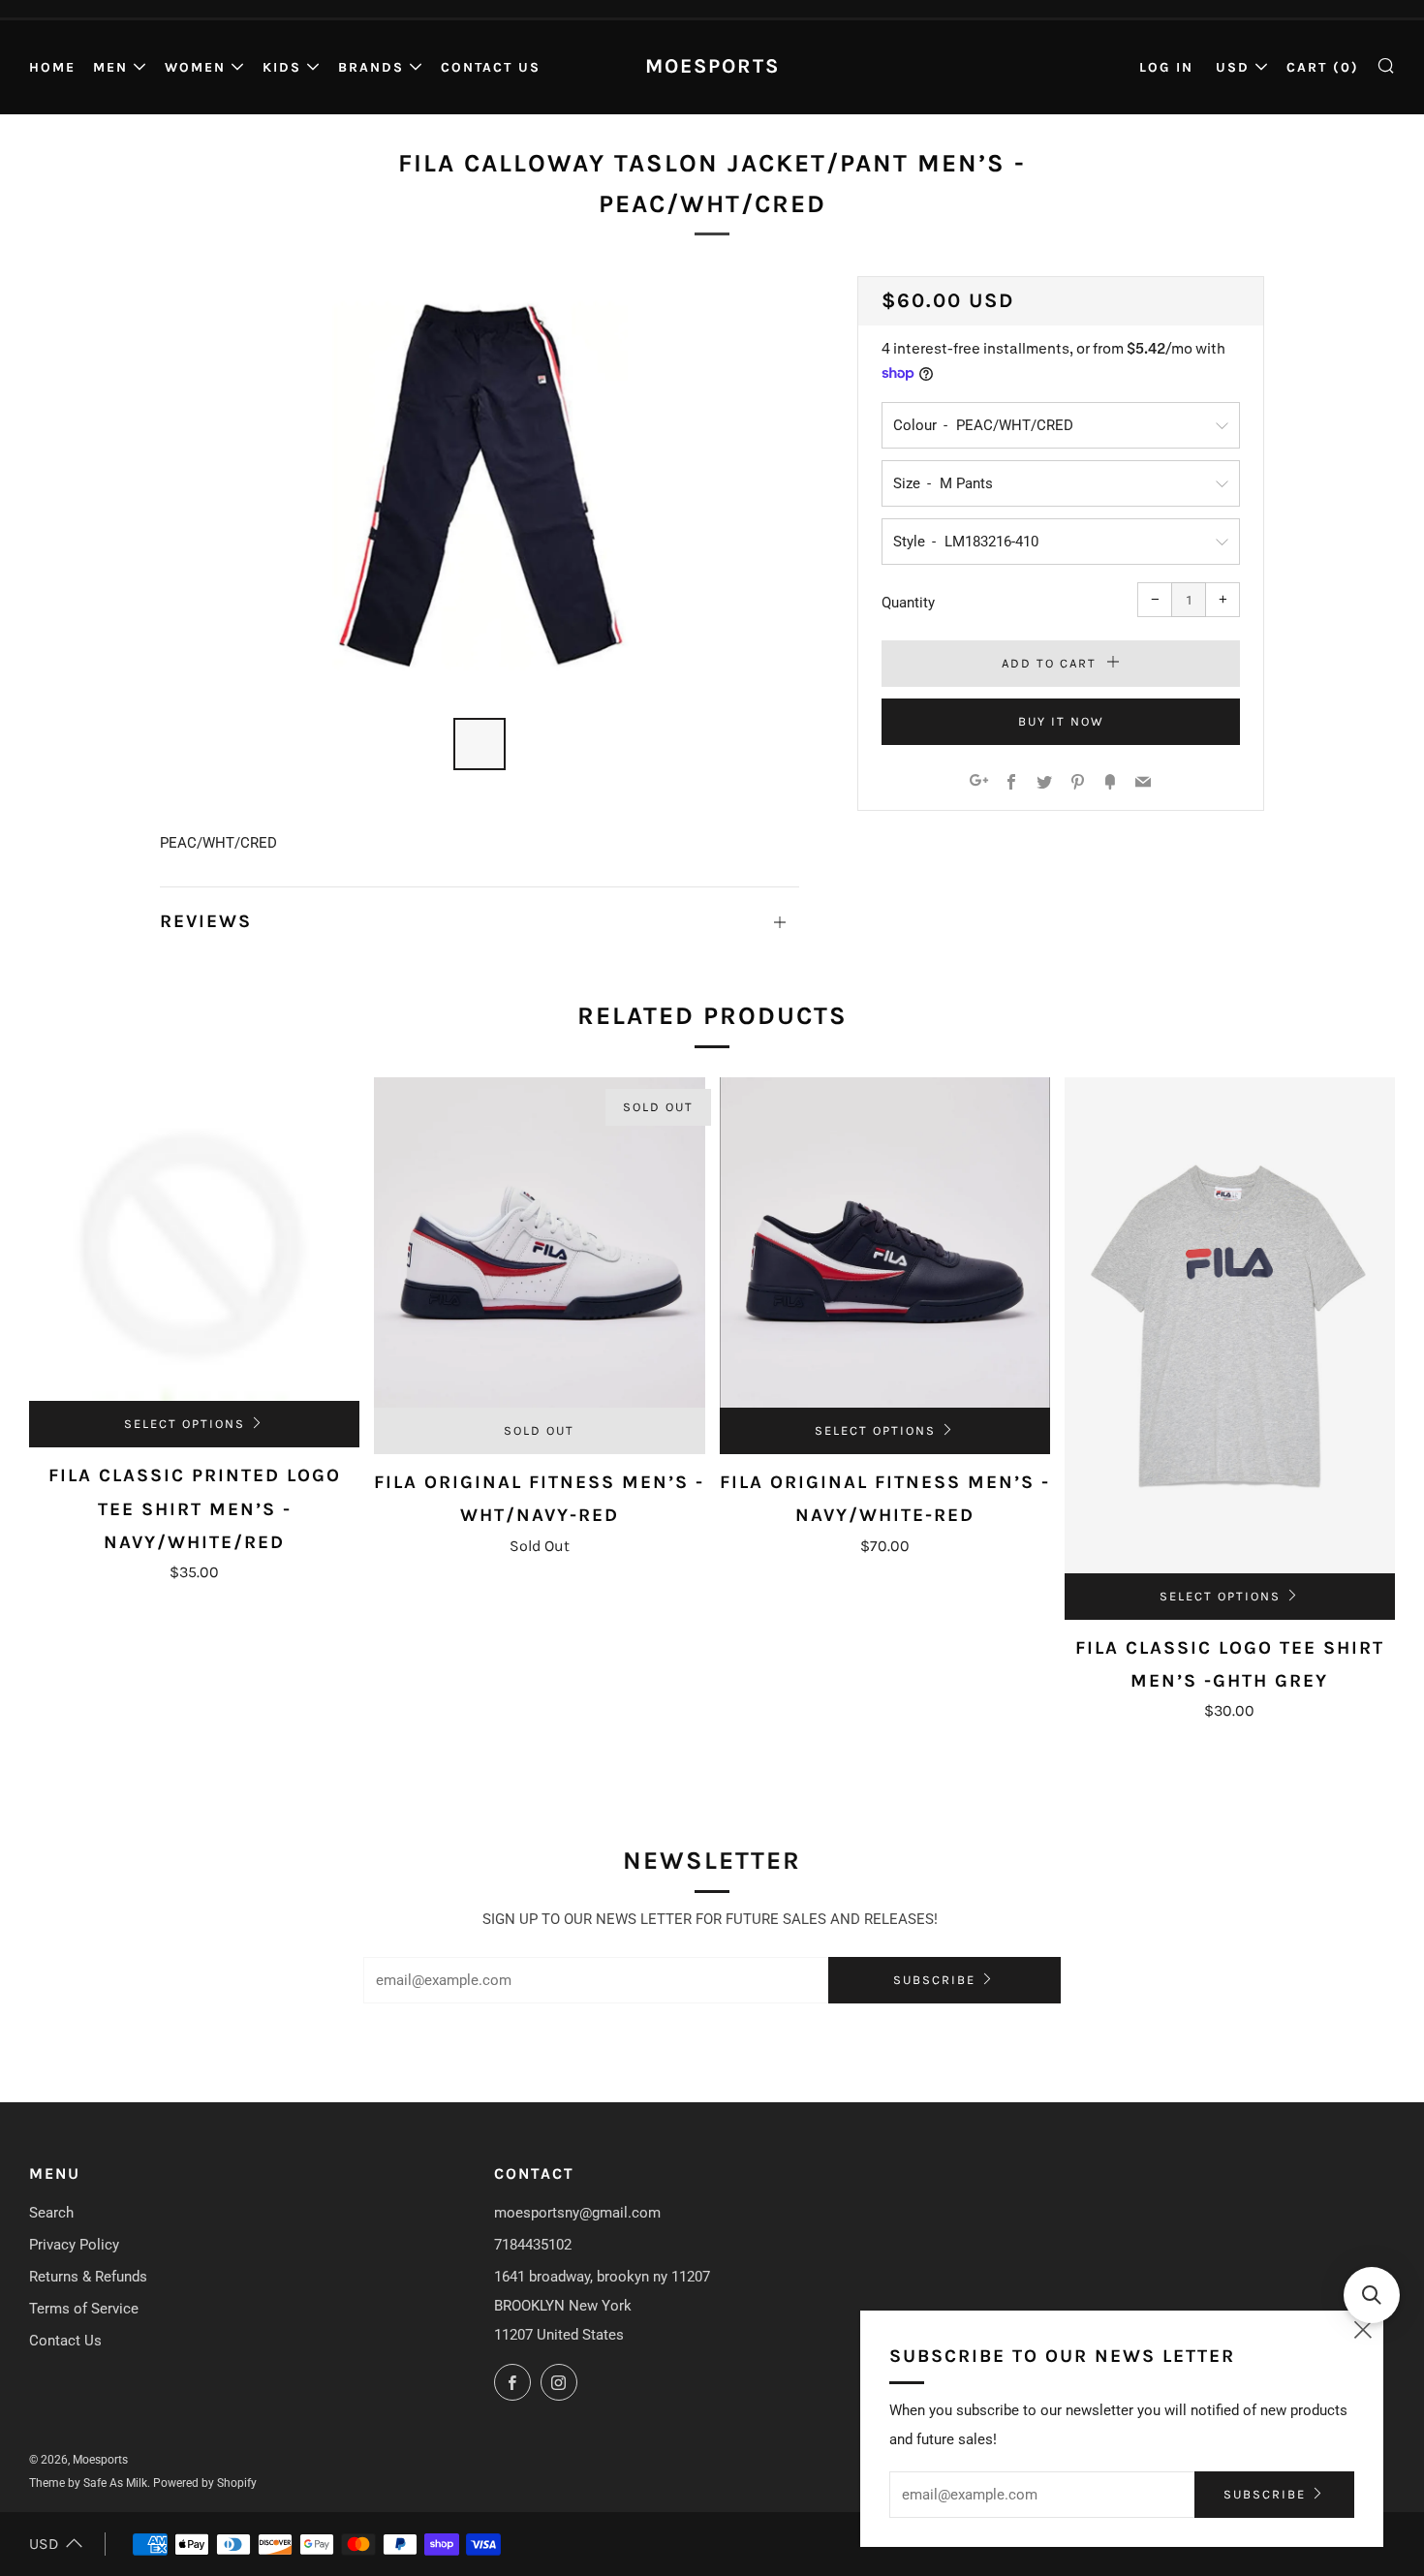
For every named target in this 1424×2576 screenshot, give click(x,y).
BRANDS (371, 67)
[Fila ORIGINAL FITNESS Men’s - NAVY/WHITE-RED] (885, 1242)
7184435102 (533, 2245)
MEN (110, 67)
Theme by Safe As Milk (88, 2483)
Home (52, 67)
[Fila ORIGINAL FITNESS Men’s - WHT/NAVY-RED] (539, 1242)
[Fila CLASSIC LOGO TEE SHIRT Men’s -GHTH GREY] (1230, 1325)
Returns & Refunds (88, 2277)
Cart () (1323, 67)
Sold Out (539, 1430)
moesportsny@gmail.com (577, 2213)
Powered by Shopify (205, 2483)
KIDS (282, 67)
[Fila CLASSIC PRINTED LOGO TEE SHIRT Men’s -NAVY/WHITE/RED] (194, 1239)
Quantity (908, 603)
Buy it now (1061, 721)
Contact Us (491, 67)
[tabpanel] (480, 485)
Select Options (185, 1424)
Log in (1166, 67)
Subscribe (934, 1980)
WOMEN (195, 67)
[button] (1372, 2295)
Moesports (712, 66)
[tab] (480, 744)
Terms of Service (84, 2309)
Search (51, 2213)
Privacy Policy (74, 2245)
